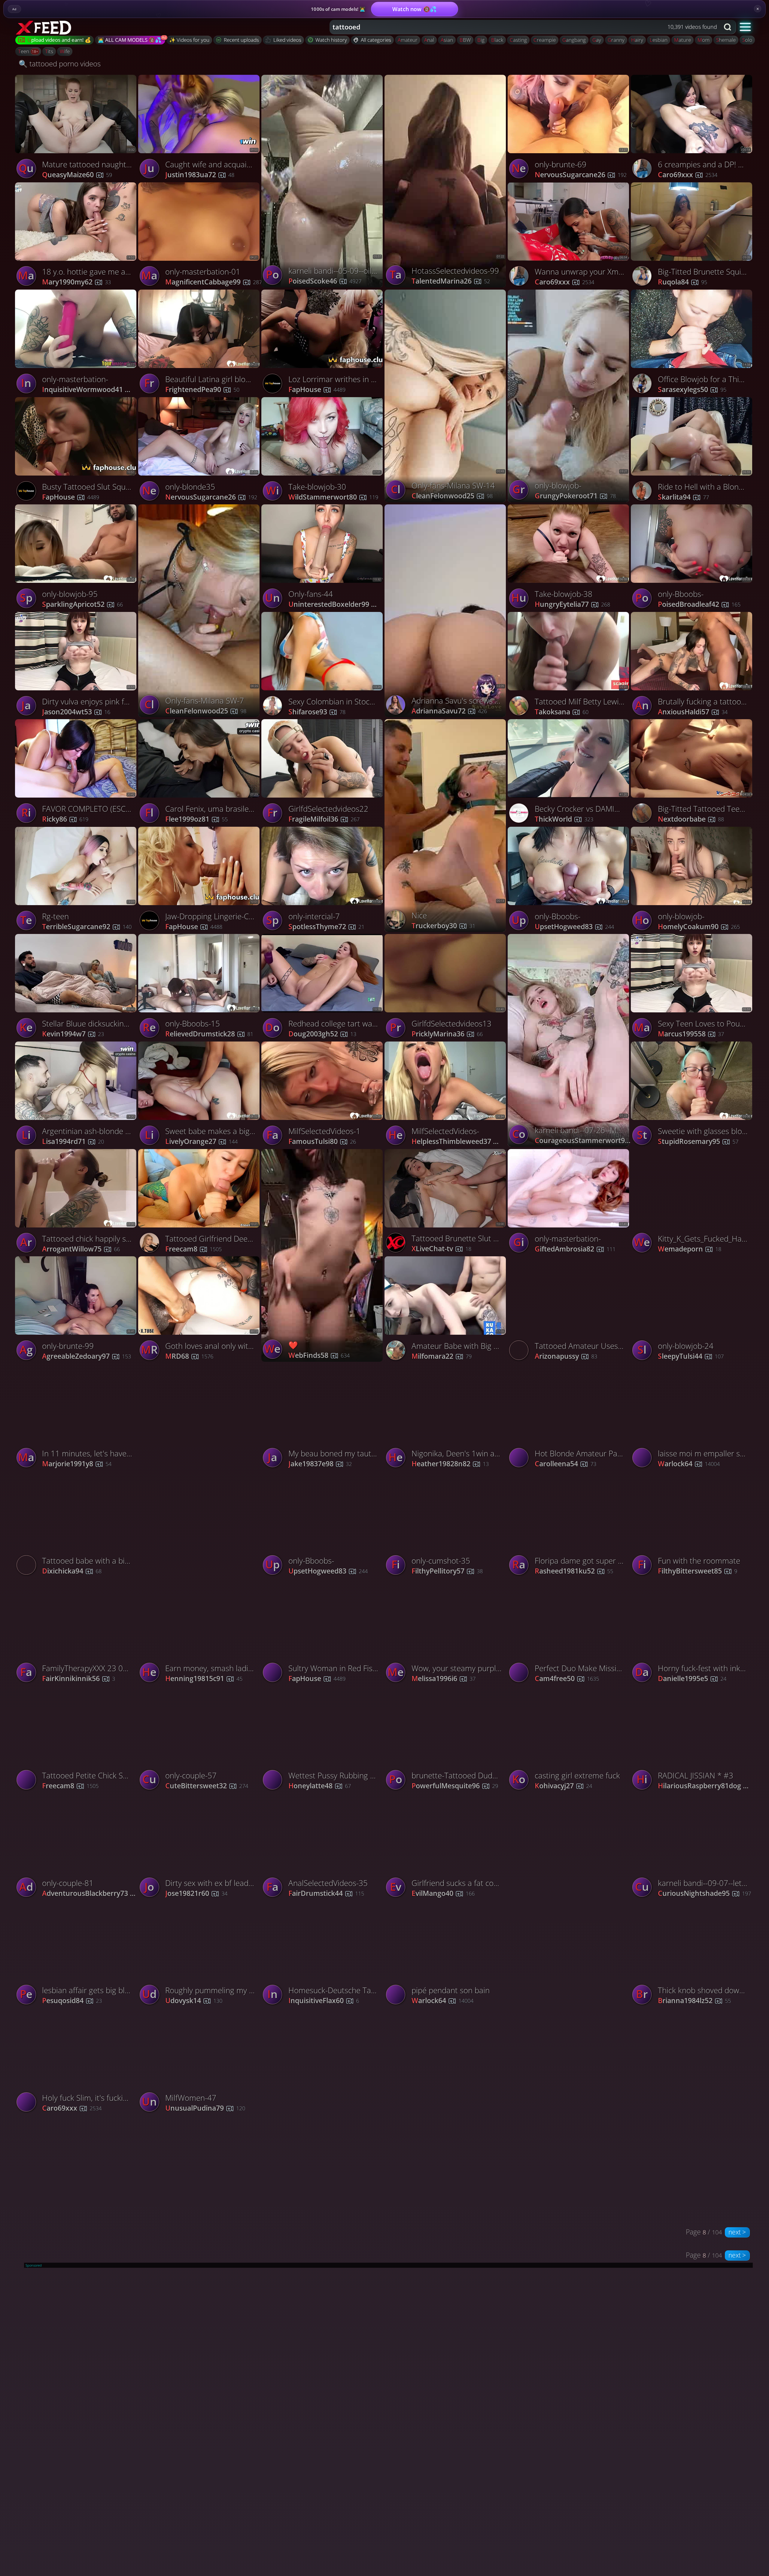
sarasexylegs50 (692, 390)
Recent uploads (241, 40)
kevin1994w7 (73, 1034)
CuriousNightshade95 (704, 1894)
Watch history (331, 40)
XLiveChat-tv (441, 1249)
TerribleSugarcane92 (87, 927)
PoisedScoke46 (325, 281)
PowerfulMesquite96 (455, 1786)
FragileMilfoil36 (324, 819)
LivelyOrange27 (201, 1142)
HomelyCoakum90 (699, 927)
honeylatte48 (320, 1786)
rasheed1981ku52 (574, 1571)
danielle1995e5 (692, 1679)
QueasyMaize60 (77, 175)
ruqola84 (682, 282)
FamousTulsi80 (322, 1142)
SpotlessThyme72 (326, 927)
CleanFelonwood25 (452, 496)
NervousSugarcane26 (581, 175)
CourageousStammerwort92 (583, 1141)
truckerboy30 (443, 926)
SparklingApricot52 (82, 605)
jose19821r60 (196, 1894)
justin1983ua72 (200, 175)
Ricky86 (65, 819)
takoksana (562, 712)
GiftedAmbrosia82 (575, 1249)
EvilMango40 (443, 1894)
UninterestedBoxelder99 (338, 605)
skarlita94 (683, 497)
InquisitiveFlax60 (324, 2001)
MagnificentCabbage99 (214, 282)
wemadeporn (690, 1249)
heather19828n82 (450, 1464)
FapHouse (71, 497)
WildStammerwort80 (333, 497)
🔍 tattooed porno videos (60, 64)
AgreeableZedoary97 (87, 1356)
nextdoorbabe (691, 819)
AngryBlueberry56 (575, 2000)
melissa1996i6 (444, 1679)
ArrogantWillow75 (81, 1249)
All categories (376, 40)
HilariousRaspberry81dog (707, 1786)
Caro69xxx (564, 282)
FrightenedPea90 (202, 390)
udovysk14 (194, 2001)
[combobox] (525, 27)
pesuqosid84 (72, 2001)
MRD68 (189, 1356)
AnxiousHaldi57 (693, 712)
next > (737, 2232)
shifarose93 (317, 712)
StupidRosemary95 (698, 1142)
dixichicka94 (72, 1571)
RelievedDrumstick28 (209, 1034)
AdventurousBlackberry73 (91, 1894)
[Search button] (728, 27)
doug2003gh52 (322, 1034)
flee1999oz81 (196, 819)
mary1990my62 (76, 282)
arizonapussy (566, 1356)
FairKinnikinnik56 (79, 1679)
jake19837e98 (320, 1464)
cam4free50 (567, 1679)
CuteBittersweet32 (207, 1786)
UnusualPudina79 (205, 2108)
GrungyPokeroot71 (575, 496)
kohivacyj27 (563, 1786)
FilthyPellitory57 (447, 1571)
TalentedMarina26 (451, 281)
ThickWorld (564, 819)
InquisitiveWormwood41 (91, 390)
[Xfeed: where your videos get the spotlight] (44, 27)
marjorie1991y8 (77, 1464)
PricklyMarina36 (447, 1034)
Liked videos (287, 40)
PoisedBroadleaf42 (699, 605)
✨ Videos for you (189, 40)
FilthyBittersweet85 (698, 1571)
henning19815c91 (204, 1679)
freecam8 (193, 1249)
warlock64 (689, 1464)
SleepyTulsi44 (691, 1356)
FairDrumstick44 (326, 1894)
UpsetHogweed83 (574, 927)
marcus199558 (691, 1034)
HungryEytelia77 (572, 605)
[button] (745, 27)
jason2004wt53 (76, 712)
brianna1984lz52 (694, 2001)
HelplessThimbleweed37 (460, 1142)
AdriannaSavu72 (449, 711)
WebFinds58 (319, 1356)
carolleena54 (565, 1464)
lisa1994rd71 (73, 1142)
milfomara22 (442, 1356)
